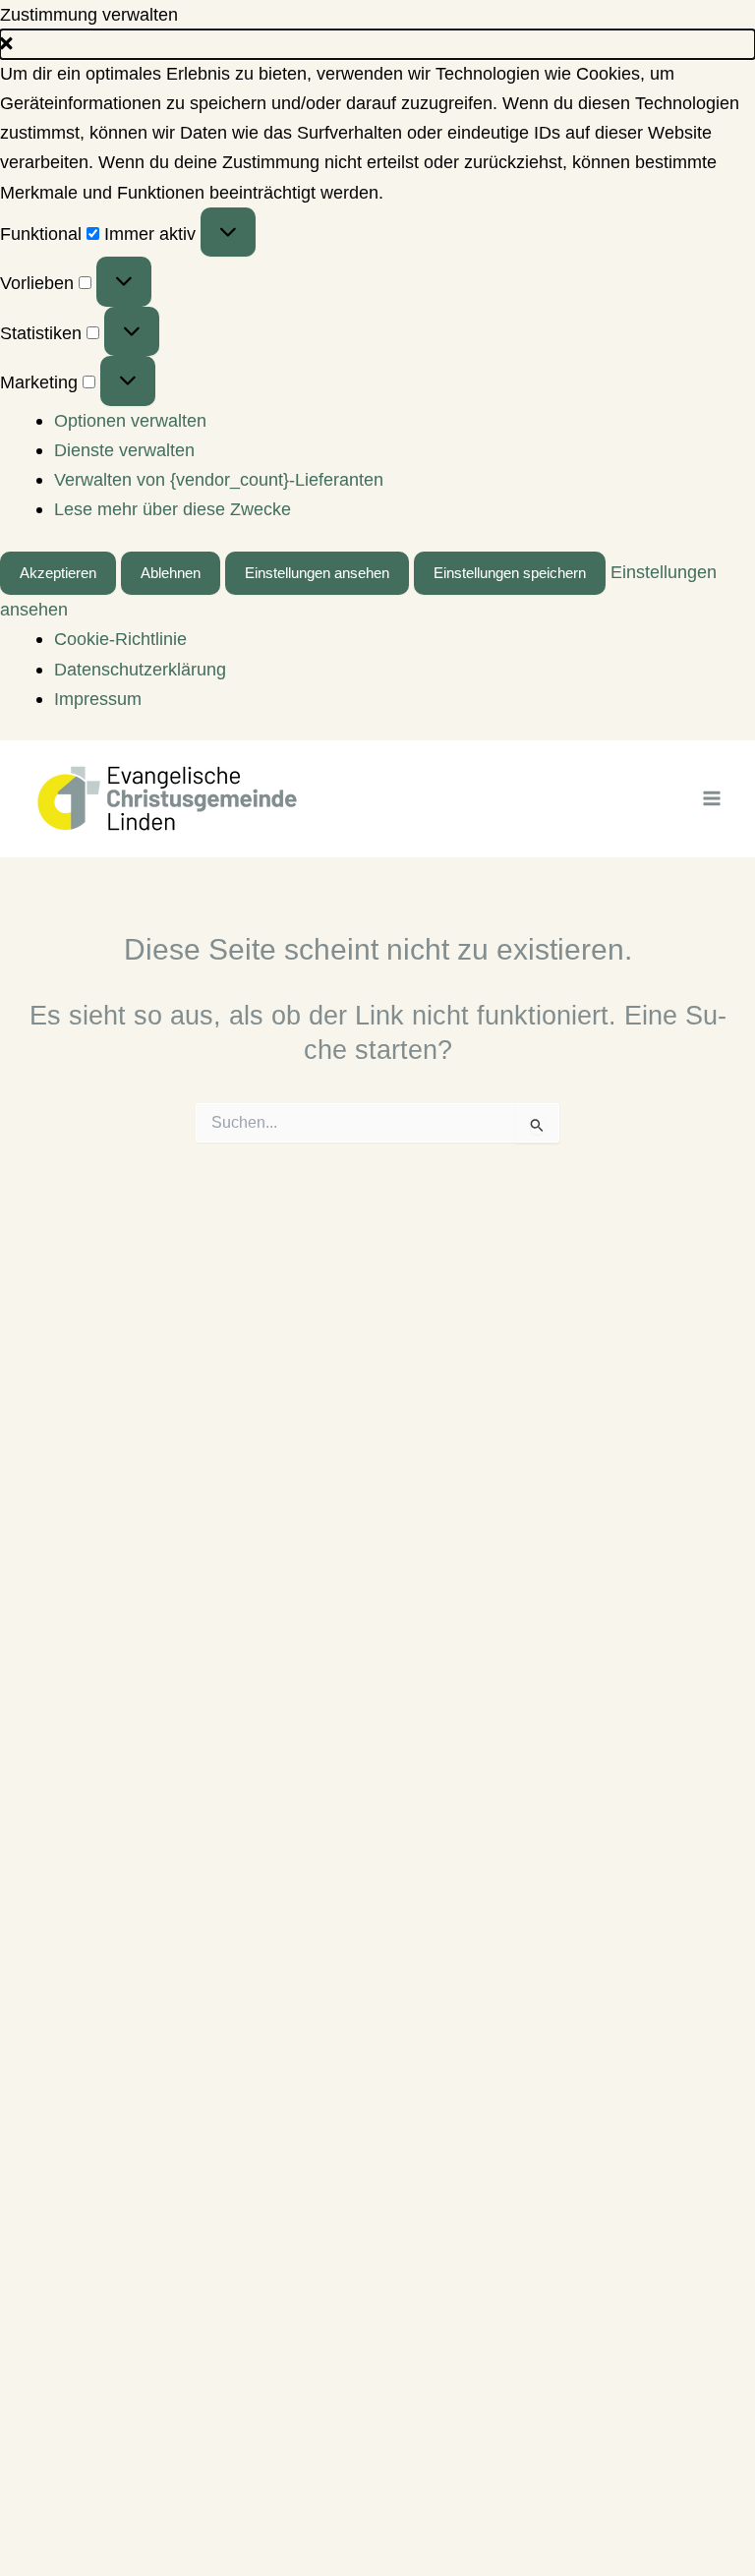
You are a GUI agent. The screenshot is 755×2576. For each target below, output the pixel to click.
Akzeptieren (58, 573)
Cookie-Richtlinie (120, 639)
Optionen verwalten (130, 420)
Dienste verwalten (124, 450)
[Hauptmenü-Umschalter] (712, 799)
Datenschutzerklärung (140, 669)
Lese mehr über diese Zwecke (173, 509)
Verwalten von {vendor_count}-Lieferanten (219, 479)
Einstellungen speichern (510, 573)
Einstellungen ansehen (317, 573)
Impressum (98, 699)
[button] (377, 44)
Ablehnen (171, 573)
